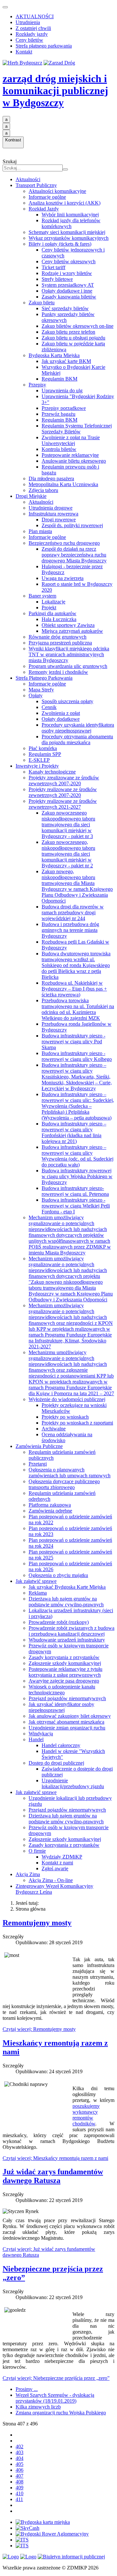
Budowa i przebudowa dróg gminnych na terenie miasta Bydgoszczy (70, 930)
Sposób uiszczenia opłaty (67, 701)
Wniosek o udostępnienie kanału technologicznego (62, 1690)
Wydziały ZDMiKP (62, 1857)
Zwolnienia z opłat (61, 713)
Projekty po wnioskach (65, 1417)
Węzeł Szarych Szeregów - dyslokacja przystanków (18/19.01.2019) (55, 2398)
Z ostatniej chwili (33, 28)
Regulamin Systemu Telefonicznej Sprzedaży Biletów (77, 429)
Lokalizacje (53, 602)
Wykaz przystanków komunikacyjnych (69, 238)
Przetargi (38, 1464)
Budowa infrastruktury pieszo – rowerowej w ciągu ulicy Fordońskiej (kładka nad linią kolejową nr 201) (74, 1132)
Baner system (42, 596)
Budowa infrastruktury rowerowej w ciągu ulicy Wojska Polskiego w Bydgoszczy (77, 1176)
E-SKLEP (39, 760)
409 (19, 2488)
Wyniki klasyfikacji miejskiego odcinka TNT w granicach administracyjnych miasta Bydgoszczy (69, 654)
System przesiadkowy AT (68, 285)
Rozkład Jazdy (44, 209)
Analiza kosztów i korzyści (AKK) (65, 203)
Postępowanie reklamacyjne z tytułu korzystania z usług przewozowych (65, 1672)
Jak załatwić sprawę (36, 1581)
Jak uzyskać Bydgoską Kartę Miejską (67, 1587)
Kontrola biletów (59, 449)
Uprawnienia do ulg (62, 391)
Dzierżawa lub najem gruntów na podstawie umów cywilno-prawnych (66, 1602)
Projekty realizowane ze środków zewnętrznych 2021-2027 (63, 804)
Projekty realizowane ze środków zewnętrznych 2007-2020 (63, 792)
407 (19, 2476)
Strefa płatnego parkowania (44, 46)
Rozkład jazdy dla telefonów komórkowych (71, 223)
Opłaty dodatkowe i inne (67, 291)
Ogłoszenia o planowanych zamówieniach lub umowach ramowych (70, 1473)
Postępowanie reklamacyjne (70, 455)
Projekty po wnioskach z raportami (77, 1423)
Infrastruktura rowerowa (53, 514)
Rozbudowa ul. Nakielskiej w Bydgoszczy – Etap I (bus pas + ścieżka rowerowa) (74, 989)
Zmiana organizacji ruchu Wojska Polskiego (61, 2413)
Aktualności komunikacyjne (57, 191)
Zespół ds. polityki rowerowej (72, 525)
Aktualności (28, 179)
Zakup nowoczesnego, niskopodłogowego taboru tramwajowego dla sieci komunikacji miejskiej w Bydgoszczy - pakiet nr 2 (68, 854)
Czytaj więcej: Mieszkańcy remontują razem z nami (55, 2158)
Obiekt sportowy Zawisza (68, 625)
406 (19, 2470)
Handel (36, 1739)
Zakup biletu (42, 303)
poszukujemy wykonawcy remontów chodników (86, 2115)
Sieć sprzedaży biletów (65, 308)
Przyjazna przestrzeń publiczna (60, 643)
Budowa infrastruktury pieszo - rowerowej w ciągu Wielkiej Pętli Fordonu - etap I (76, 1206)
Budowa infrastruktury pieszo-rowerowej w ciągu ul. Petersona (75, 1191)
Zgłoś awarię (55, 1868)
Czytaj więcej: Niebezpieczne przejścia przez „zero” (56, 2378)
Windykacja (41, 1734)
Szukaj (10, 161)
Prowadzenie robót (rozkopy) (59, 1622)
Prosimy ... (27, 2389)
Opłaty (36, 695)
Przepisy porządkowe (64, 408)
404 (19, 2458)
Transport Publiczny (36, 185)
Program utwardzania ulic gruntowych (68, 666)
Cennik (49, 707)
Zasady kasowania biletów (69, 297)
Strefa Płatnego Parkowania (44, 678)
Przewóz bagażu (58, 414)
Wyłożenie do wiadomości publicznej (67, 1399)
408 (19, 2482)
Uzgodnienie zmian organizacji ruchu (67, 1728)
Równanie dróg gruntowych (58, 637)
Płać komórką (43, 748)
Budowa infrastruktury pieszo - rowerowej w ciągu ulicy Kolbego (77, 1056)
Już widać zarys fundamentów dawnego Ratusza (53, 2176)
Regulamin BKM (59, 379)
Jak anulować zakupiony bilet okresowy (70, 1716)
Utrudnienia (28, 22)
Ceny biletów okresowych (69, 261)
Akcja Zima (28, 1874)
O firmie (37, 1851)
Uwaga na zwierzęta (63, 578)
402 (19, 2446)
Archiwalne (54, 1429)
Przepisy (37, 385)
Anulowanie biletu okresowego (74, 461)
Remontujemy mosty (37, 1923)
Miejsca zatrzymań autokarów (72, 631)
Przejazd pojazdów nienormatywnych (67, 1698)
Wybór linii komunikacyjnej (70, 215)
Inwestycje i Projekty (37, 766)
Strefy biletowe (57, 279)
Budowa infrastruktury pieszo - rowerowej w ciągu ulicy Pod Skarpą (73, 1042)
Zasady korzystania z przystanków (64, 1657)
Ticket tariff (53, 267)
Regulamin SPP (45, 754)
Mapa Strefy (41, 690)
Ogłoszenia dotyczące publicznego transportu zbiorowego (64, 1484)
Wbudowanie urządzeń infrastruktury (67, 1640)
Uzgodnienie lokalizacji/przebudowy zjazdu (73, 1783)
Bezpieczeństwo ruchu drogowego (64, 543)
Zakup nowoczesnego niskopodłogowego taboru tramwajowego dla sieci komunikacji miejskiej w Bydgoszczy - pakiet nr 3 (68, 825)
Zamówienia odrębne (50, 1511)
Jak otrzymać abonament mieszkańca (66, 1722)
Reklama (38, 1593)
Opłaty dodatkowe (61, 719)
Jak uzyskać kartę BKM (66, 361)
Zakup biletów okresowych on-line (78, 326)
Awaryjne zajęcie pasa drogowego (64, 1681)
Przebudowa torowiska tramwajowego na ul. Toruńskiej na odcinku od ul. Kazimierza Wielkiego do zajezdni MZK (78, 1009)
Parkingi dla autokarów (52, 613)
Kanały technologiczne (52, 772)
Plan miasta (40, 531)
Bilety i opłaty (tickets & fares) (60, 244)
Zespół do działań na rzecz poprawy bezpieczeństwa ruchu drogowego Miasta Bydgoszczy (74, 555)
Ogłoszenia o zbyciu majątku (58, 1575)
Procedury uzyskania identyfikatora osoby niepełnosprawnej (78, 728)
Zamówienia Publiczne (39, 1446)
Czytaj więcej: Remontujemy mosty (39, 2029)
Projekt (49, 608)
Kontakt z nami (57, 1863)
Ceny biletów (29, 40)
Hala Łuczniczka (59, 619)
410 (19, 2493)
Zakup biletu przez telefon (68, 332)
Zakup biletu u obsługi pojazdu (73, 338)
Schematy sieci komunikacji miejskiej (67, 232)
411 (19, 2499)
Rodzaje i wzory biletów (67, 273)
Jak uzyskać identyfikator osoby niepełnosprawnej (61, 1707)
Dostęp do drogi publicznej (56, 1763)
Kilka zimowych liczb (38, 2407)
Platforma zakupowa (50, 1505)
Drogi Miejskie (31, 496)
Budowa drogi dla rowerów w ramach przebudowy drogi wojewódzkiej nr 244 (73, 912)
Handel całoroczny (61, 1745)
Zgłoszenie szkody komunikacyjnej (65, 1663)
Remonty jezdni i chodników (58, 672)
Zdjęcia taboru (43, 490)
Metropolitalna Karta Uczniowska (63, 484)
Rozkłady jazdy (32, 34)
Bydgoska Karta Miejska (54, 355)
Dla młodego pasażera (51, 478)
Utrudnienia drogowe (51, 508)
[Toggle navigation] (5, 7)
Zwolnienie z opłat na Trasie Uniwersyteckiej (71, 440)
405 (19, 2464)
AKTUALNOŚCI (35, 16)
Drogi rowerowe (59, 520)
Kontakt (24, 52)
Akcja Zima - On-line (51, 1880)
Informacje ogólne (47, 197)
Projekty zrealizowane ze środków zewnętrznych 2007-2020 (64, 781)
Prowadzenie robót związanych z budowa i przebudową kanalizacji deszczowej (71, 1631)
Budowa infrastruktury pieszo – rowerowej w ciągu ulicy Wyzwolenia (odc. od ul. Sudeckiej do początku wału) (78, 1156)
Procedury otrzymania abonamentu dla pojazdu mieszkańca (77, 739)
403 (19, 2452)
